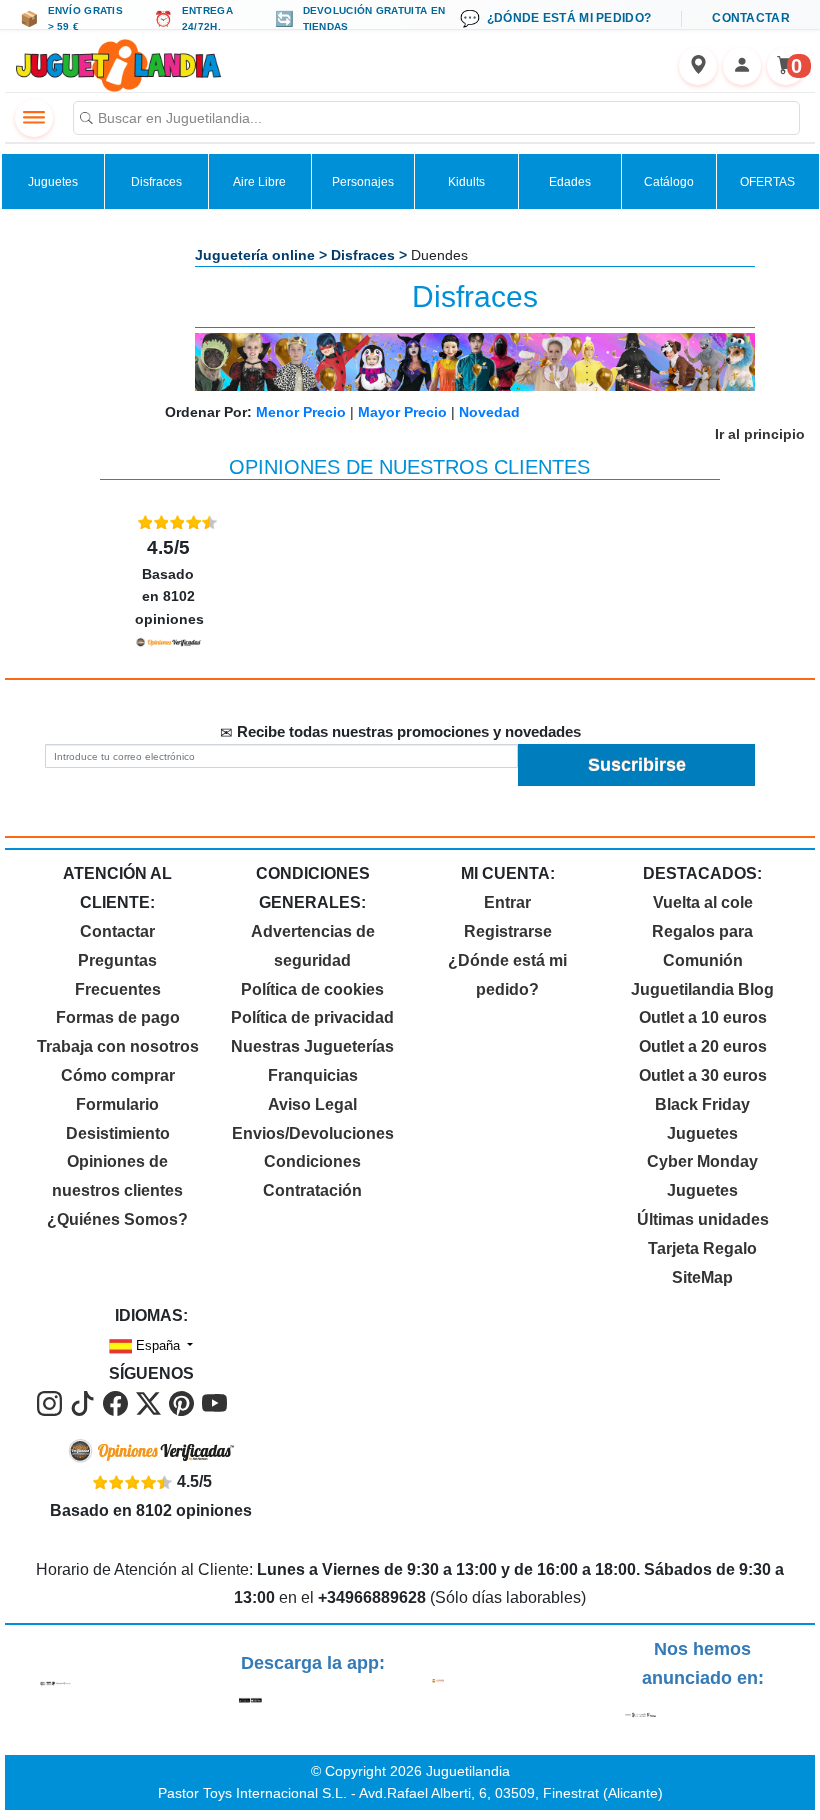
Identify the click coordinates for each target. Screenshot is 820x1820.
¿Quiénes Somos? (117, 1219)
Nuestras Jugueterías (312, 1046)
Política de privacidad (312, 1017)
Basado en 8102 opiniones (169, 582)
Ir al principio (760, 434)
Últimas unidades (703, 1219)
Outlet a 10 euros (703, 1017)
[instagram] (51, 1402)
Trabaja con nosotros (118, 1046)
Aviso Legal (312, 1104)
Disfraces (156, 182)
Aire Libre (259, 182)
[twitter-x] (150, 1402)
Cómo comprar (118, 1075)
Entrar (507, 902)
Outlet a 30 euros (703, 1075)
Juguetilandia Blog (702, 989)
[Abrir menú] (34, 118)
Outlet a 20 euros (703, 1046)
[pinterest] (183, 1402)
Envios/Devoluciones (313, 1133)
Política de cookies (312, 989)
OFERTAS (767, 182)
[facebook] (117, 1402)
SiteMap (702, 1277)
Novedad (489, 412)
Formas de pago (118, 1017)
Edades (570, 182)
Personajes (363, 182)
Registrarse (508, 931)
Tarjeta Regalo (702, 1248)
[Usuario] (742, 66)
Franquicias (313, 1075)
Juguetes (53, 182)
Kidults (466, 182)
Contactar (117, 931)
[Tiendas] (698, 66)
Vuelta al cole (703, 902)
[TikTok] (84, 1402)
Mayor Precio (402, 412)
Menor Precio (301, 412)
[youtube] (214, 1402)
